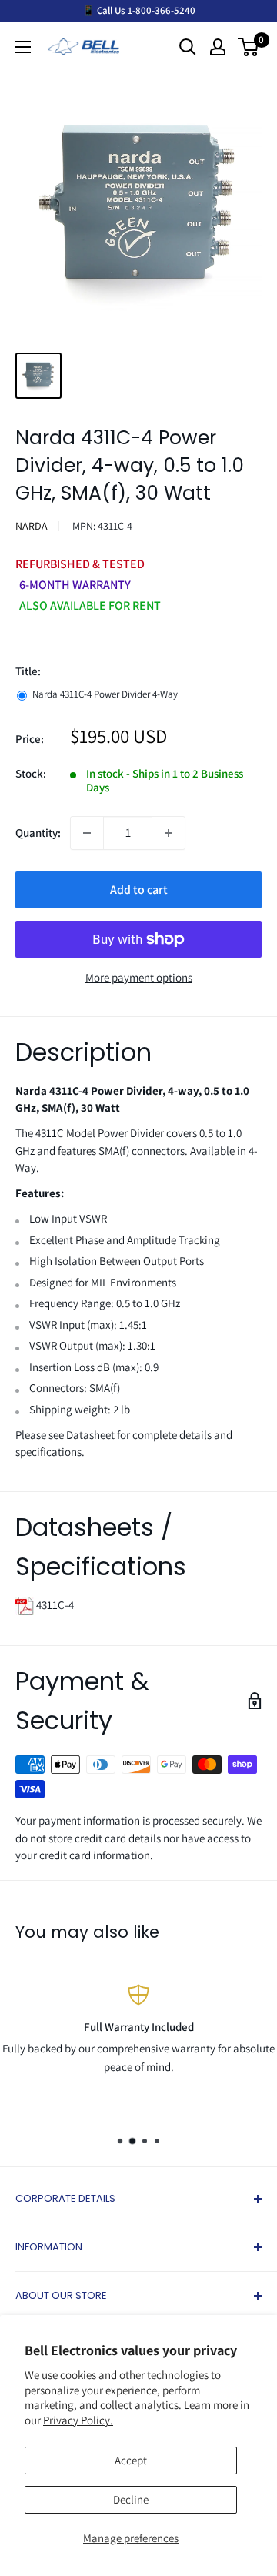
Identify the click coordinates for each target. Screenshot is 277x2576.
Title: (28, 671)
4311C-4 (54, 1605)
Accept (131, 2460)
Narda (32, 526)
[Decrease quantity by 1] (87, 833)
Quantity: (38, 833)
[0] (249, 47)
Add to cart (139, 890)
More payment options (139, 977)
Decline (131, 2499)
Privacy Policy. (78, 2420)
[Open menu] (23, 47)
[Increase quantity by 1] (169, 833)
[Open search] (188, 47)
